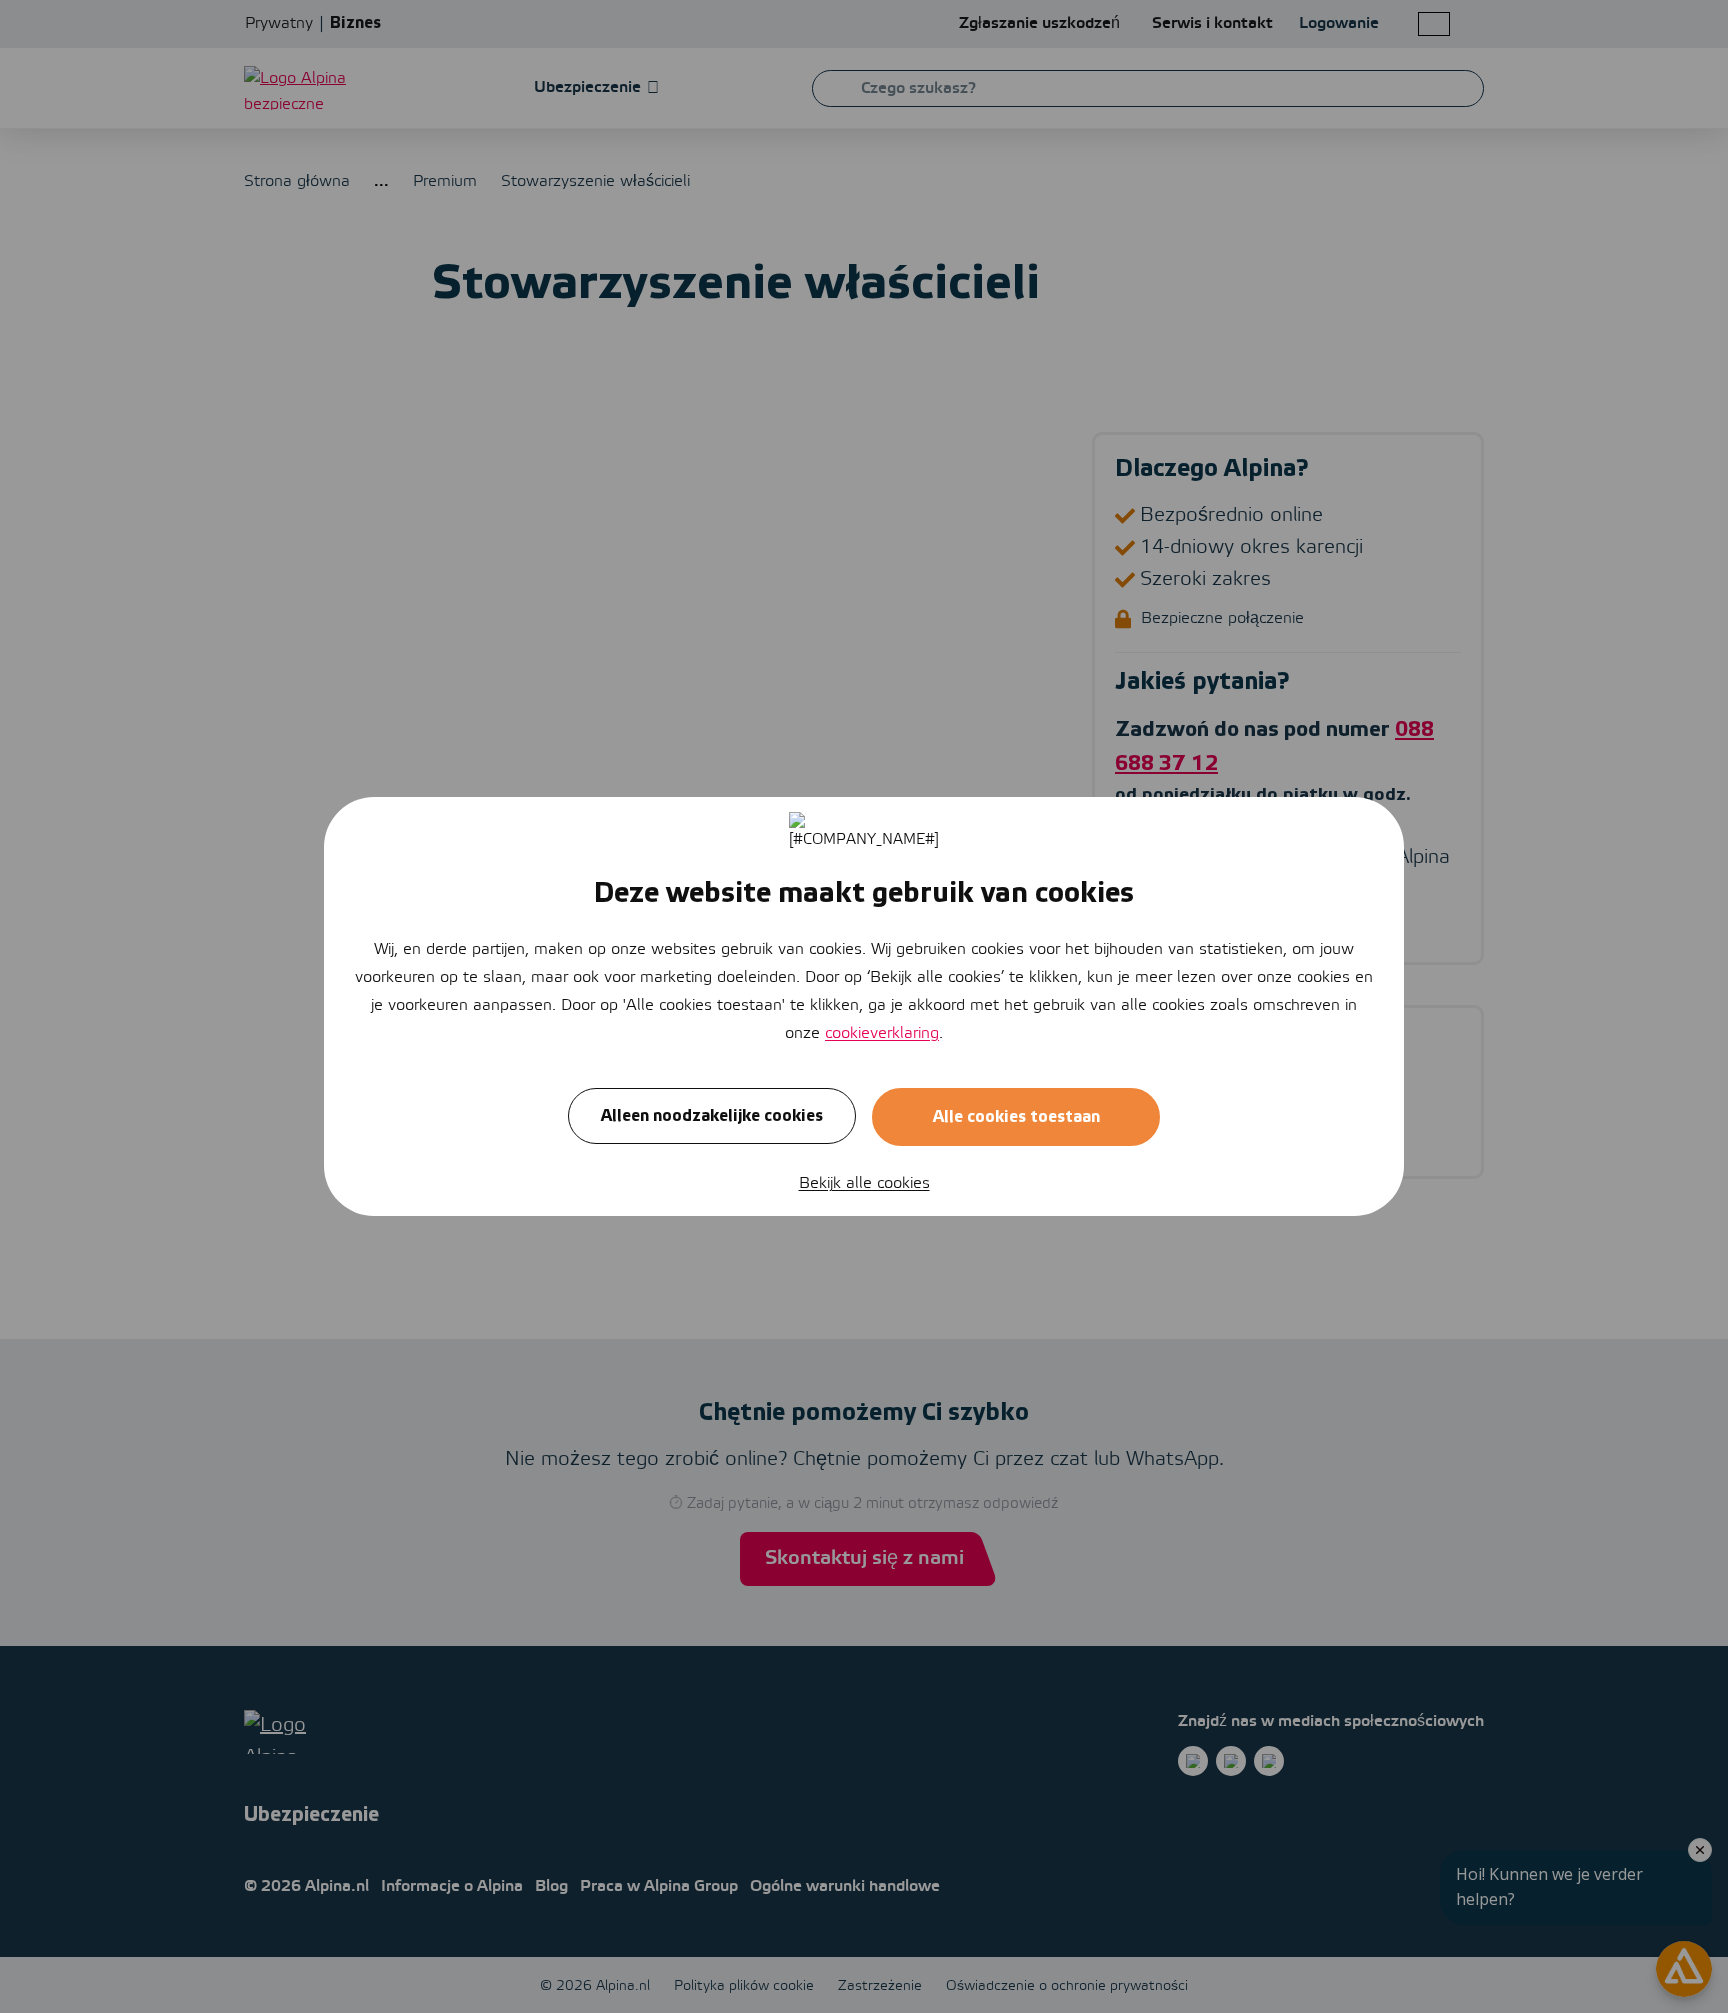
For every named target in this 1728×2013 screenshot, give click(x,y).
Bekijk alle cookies (864, 1183)
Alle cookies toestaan (1016, 1117)
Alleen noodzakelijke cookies (712, 1116)
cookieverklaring (882, 1033)
